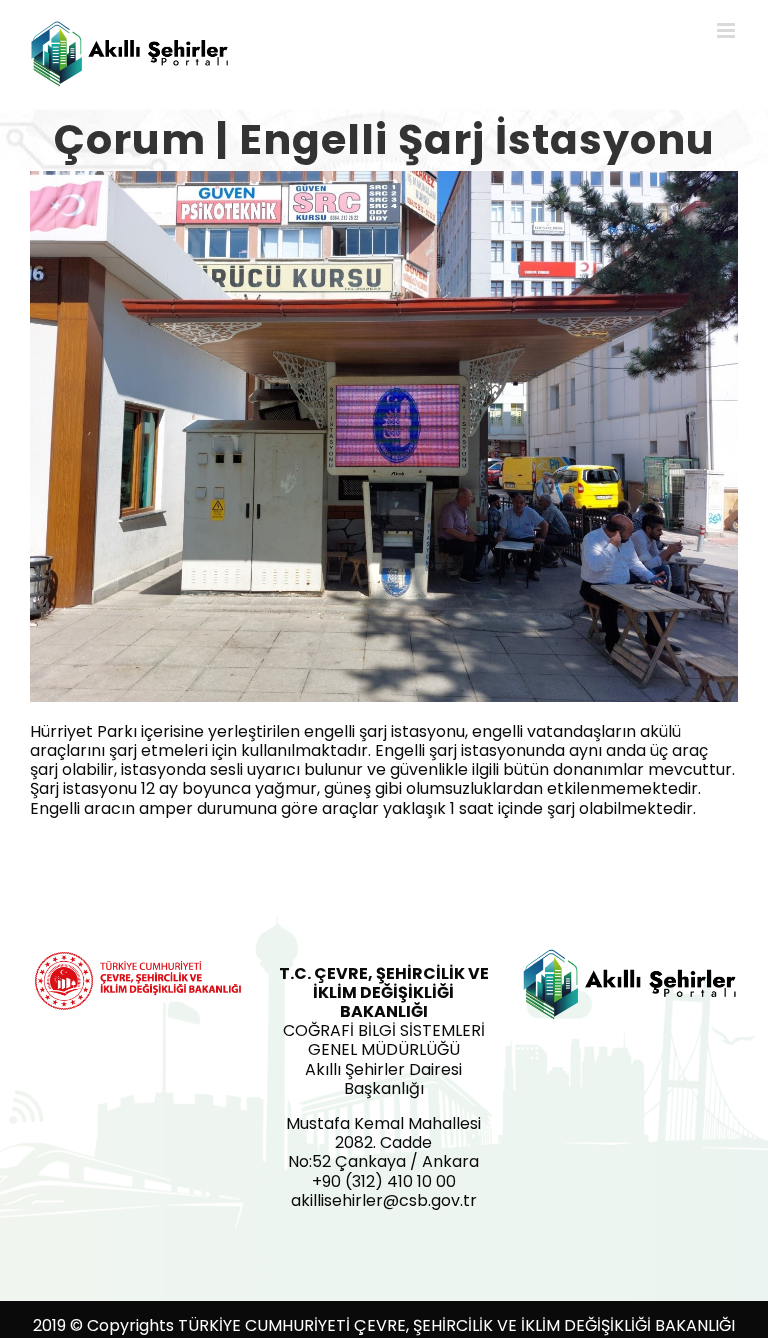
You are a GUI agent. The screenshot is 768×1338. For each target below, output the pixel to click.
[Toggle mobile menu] (727, 30)
